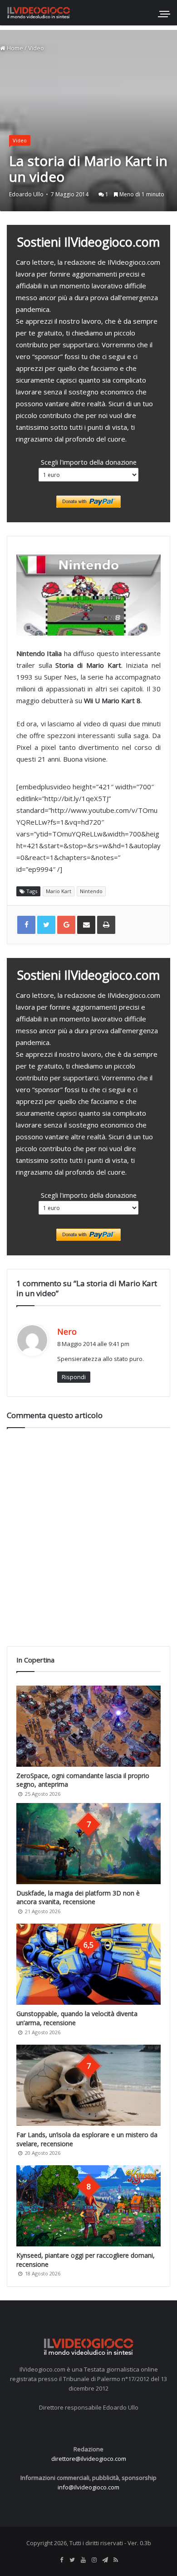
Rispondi (74, 1377)
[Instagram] (94, 2560)
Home (14, 48)
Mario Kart (59, 891)
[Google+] (66, 925)
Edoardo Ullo (26, 194)
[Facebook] (61, 2560)
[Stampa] (106, 925)
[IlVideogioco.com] (39, 12)
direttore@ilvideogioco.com (89, 2459)
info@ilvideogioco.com (88, 2487)
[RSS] (116, 2560)
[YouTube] (83, 2560)
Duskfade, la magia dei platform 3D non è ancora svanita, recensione (78, 1898)
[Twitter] (72, 2560)
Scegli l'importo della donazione (89, 462)
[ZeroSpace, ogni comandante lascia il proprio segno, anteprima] (88, 1726)
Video (36, 48)
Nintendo (91, 891)
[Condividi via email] (86, 925)
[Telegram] (105, 2560)
